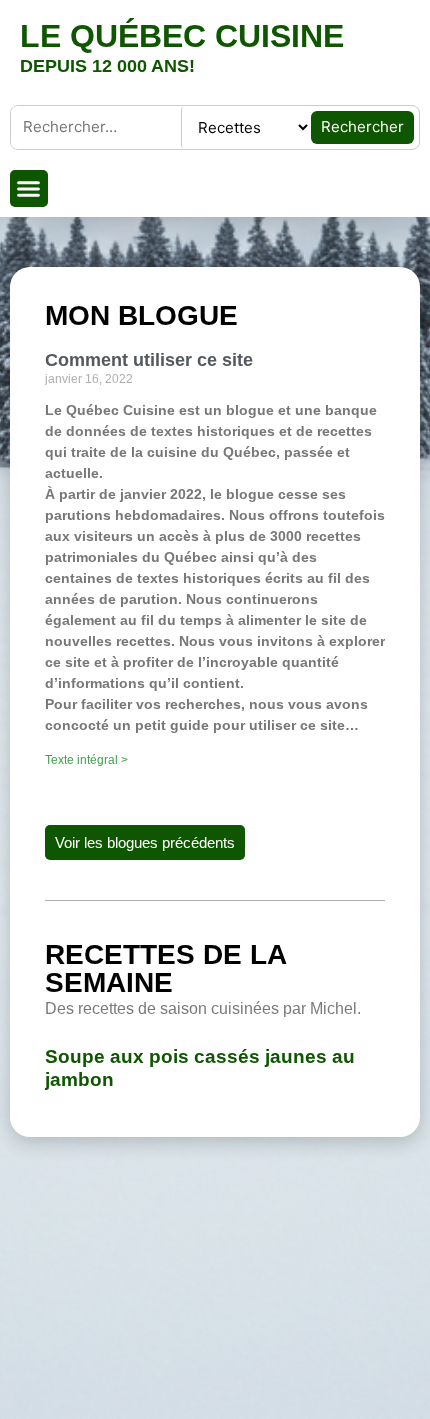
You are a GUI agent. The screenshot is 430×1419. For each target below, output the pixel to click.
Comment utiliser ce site (149, 360)
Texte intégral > (86, 760)
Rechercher (362, 126)
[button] (29, 189)
